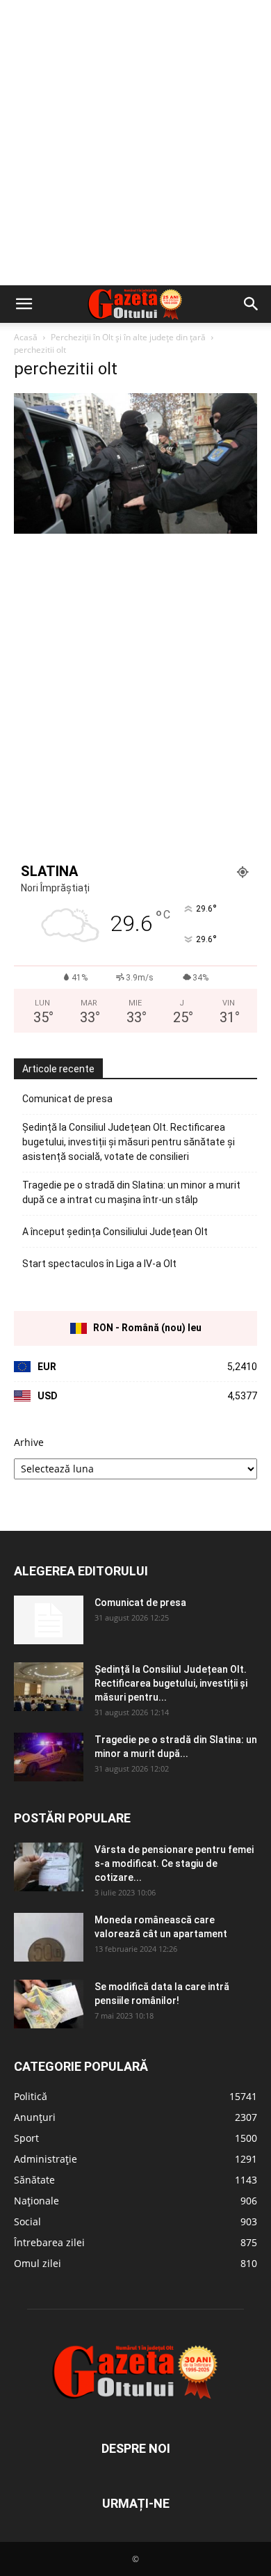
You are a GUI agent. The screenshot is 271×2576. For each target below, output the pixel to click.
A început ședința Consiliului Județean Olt (115, 1232)
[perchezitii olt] (135, 530)
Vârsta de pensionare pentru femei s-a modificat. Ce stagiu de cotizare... (174, 1863)
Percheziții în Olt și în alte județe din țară (128, 337)
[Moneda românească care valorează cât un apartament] (49, 1937)
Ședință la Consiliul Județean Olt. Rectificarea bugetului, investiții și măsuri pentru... (171, 1683)
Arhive (29, 1442)
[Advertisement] (135, 143)
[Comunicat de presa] (49, 1620)
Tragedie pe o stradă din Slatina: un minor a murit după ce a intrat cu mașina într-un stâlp (131, 1192)
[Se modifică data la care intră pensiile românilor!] (49, 2004)
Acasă (26, 337)
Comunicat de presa (67, 1099)
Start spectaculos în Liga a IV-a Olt (99, 1264)
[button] (24, 304)
